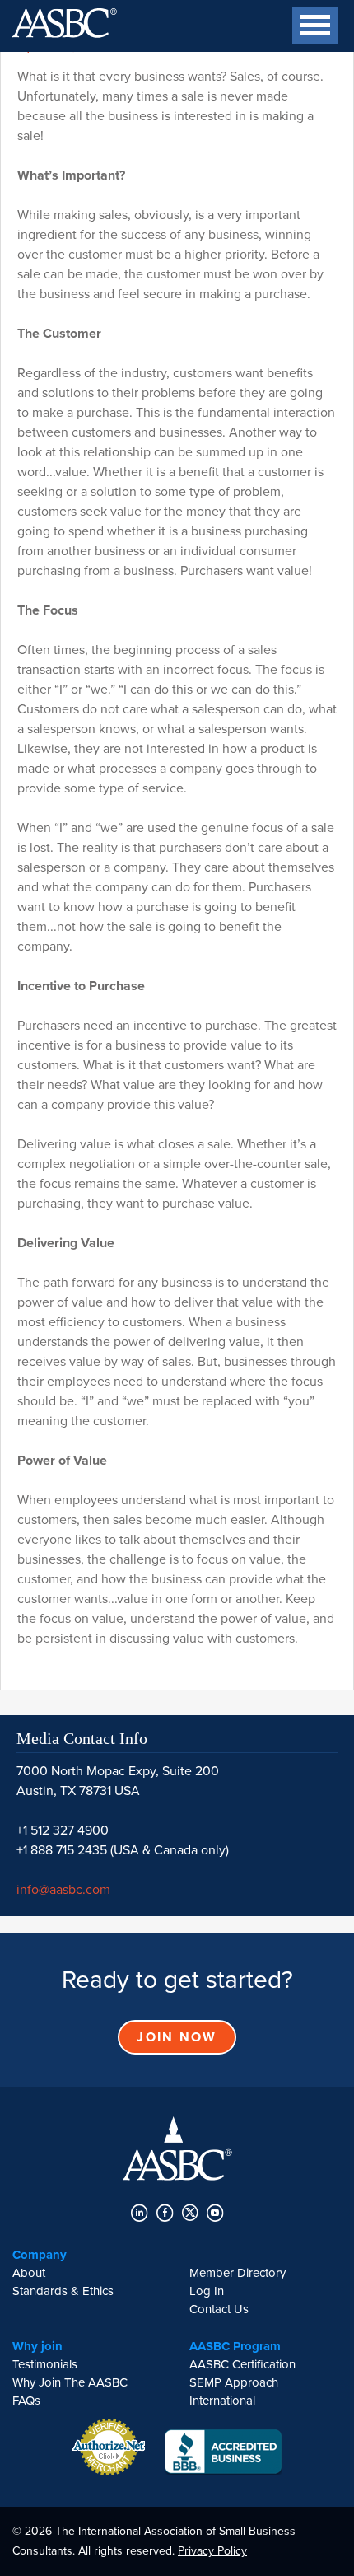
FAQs (26, 2401)
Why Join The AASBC (70, 2382)
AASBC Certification (242, 2364)
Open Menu (300, 26)
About (29, 2273)
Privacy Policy (212, 2551)
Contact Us (219, 2309)
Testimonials (45, 2364)
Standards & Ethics (63, 2291)
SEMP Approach (234, 2382)
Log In (207, 2291)
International (222, 2401)
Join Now (177, 2037)
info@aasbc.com (63, 1890)
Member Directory (238, 2273)
